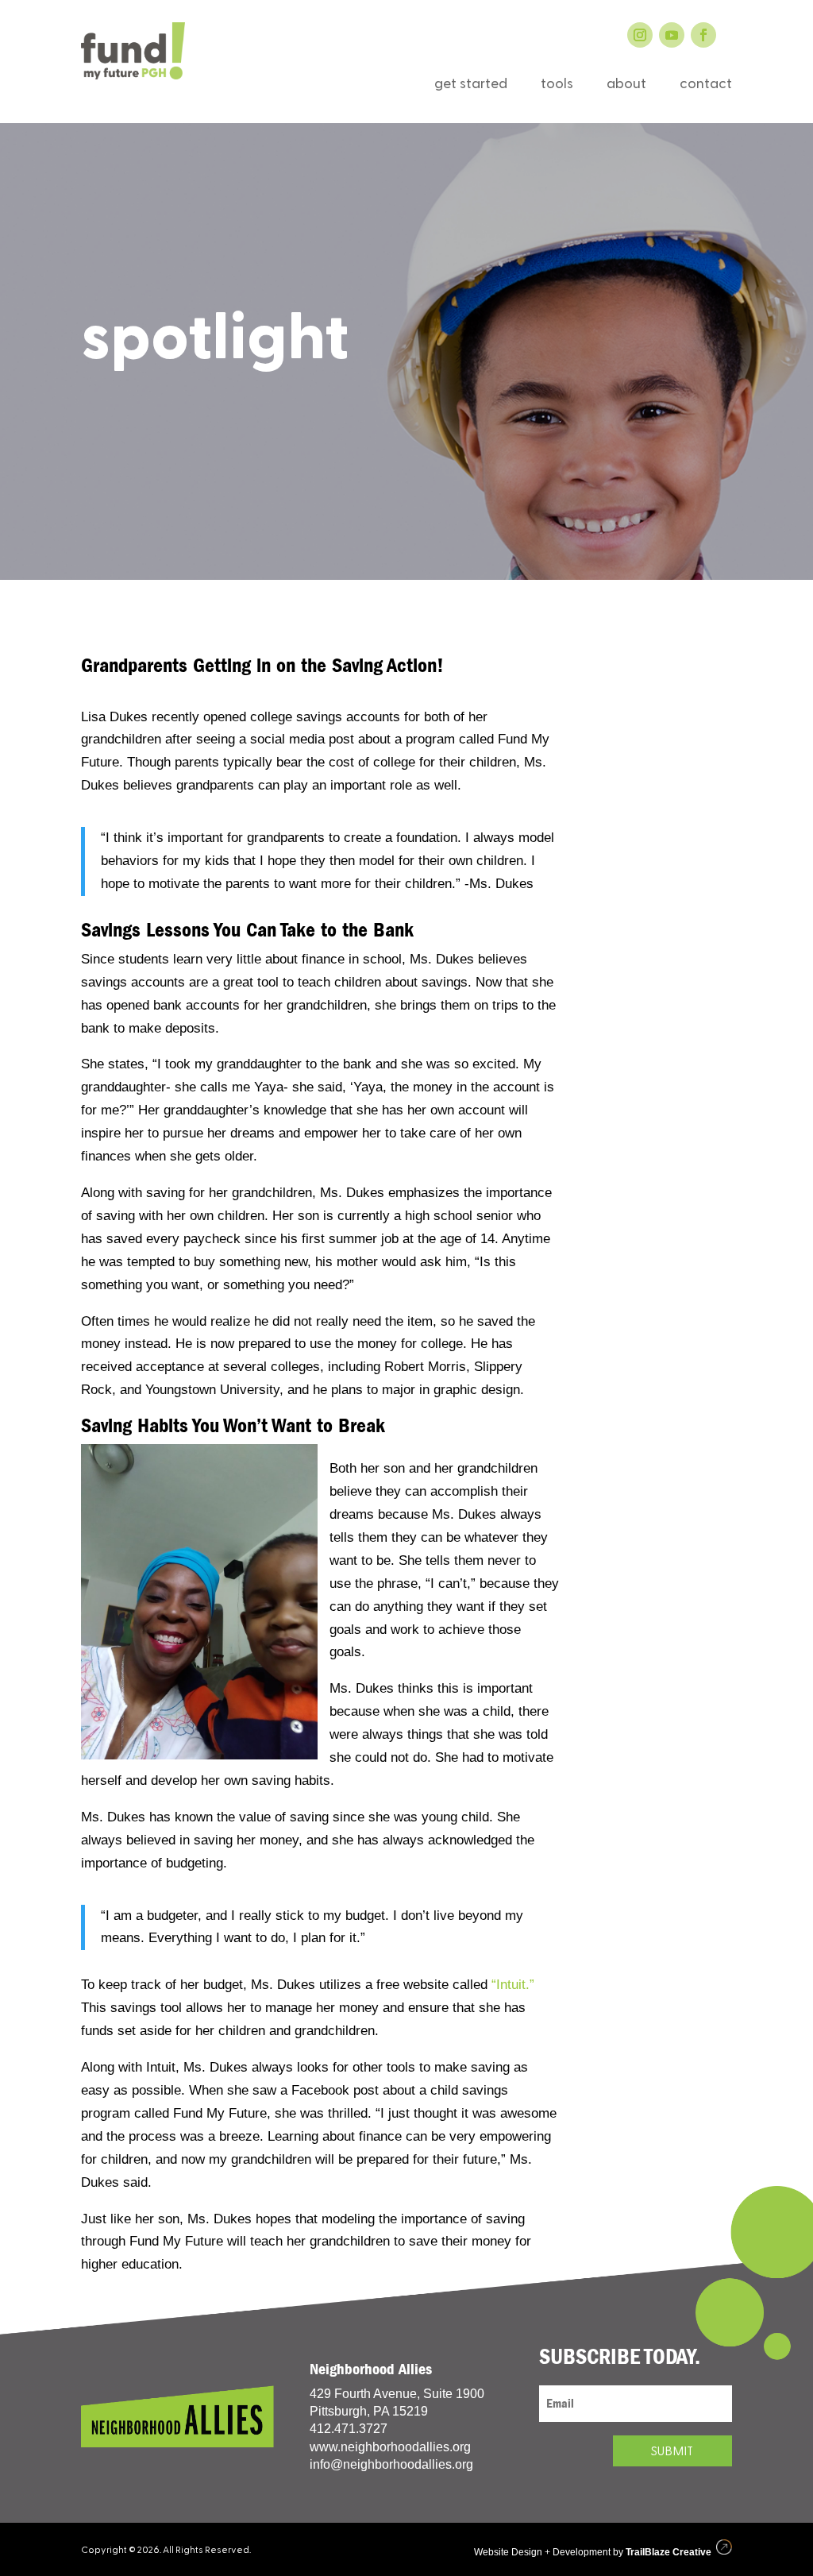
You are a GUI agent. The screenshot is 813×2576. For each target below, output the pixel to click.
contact (706, 86)
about (626, 86)
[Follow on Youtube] (672, 35)
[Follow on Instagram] (640, 35)
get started (471, 86)
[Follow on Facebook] (703, 35)
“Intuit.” (513, 1985)
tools (557, 86)
